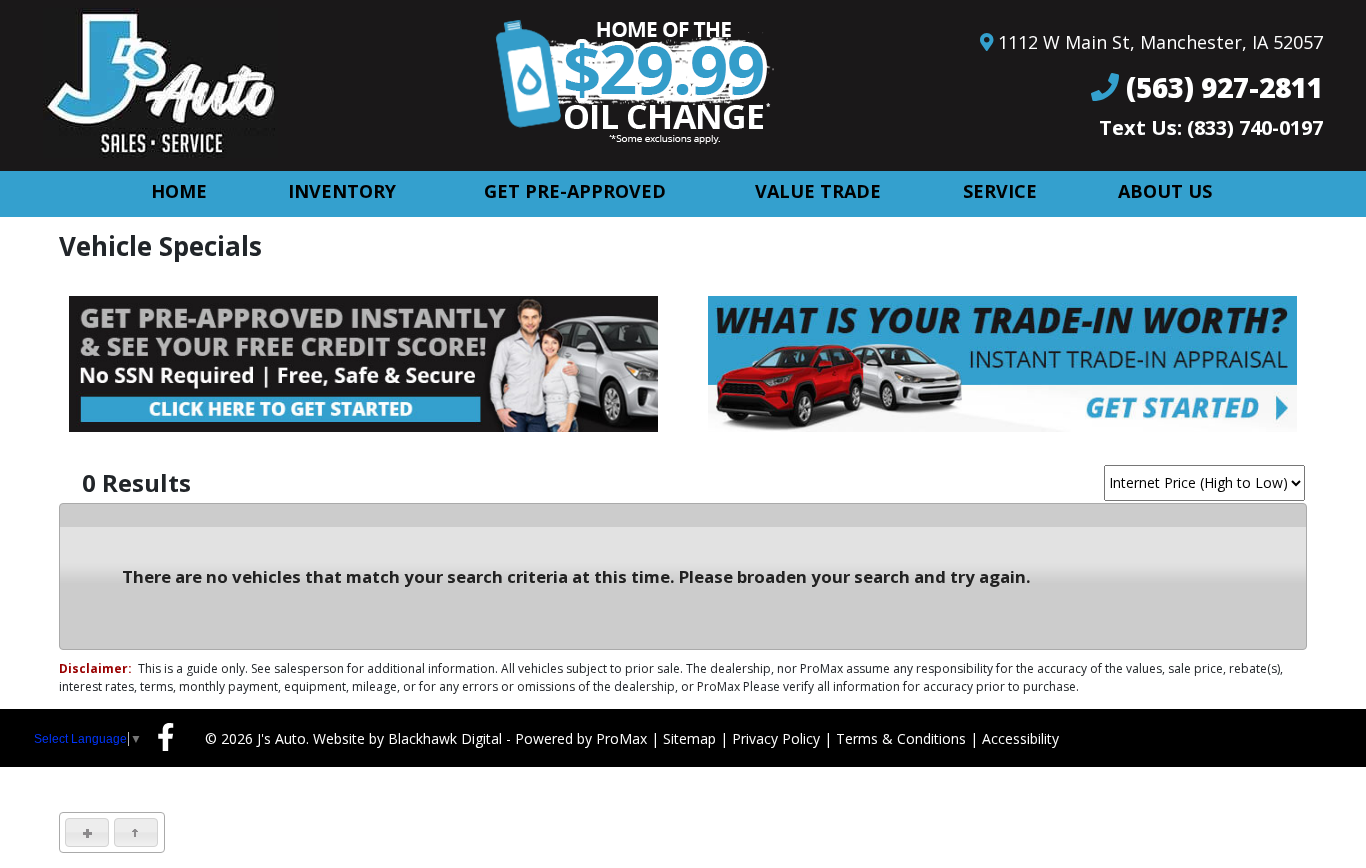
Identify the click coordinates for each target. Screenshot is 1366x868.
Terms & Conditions (901, 738)
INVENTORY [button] (342, 191)
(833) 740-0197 (1255, 127)
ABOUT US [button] (1165, 191)
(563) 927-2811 (1224, 87)
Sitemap (689, 738)
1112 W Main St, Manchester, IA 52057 (1160, 42)
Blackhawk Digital (445, 738)
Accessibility (1020, 738)
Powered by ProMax (581, 738)
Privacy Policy (776, 738)
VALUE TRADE (818, 191)
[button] (87, 832)
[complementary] (1306, 808)
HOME (179, 191)
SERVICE (1000, 191)
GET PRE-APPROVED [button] (575, 191)
